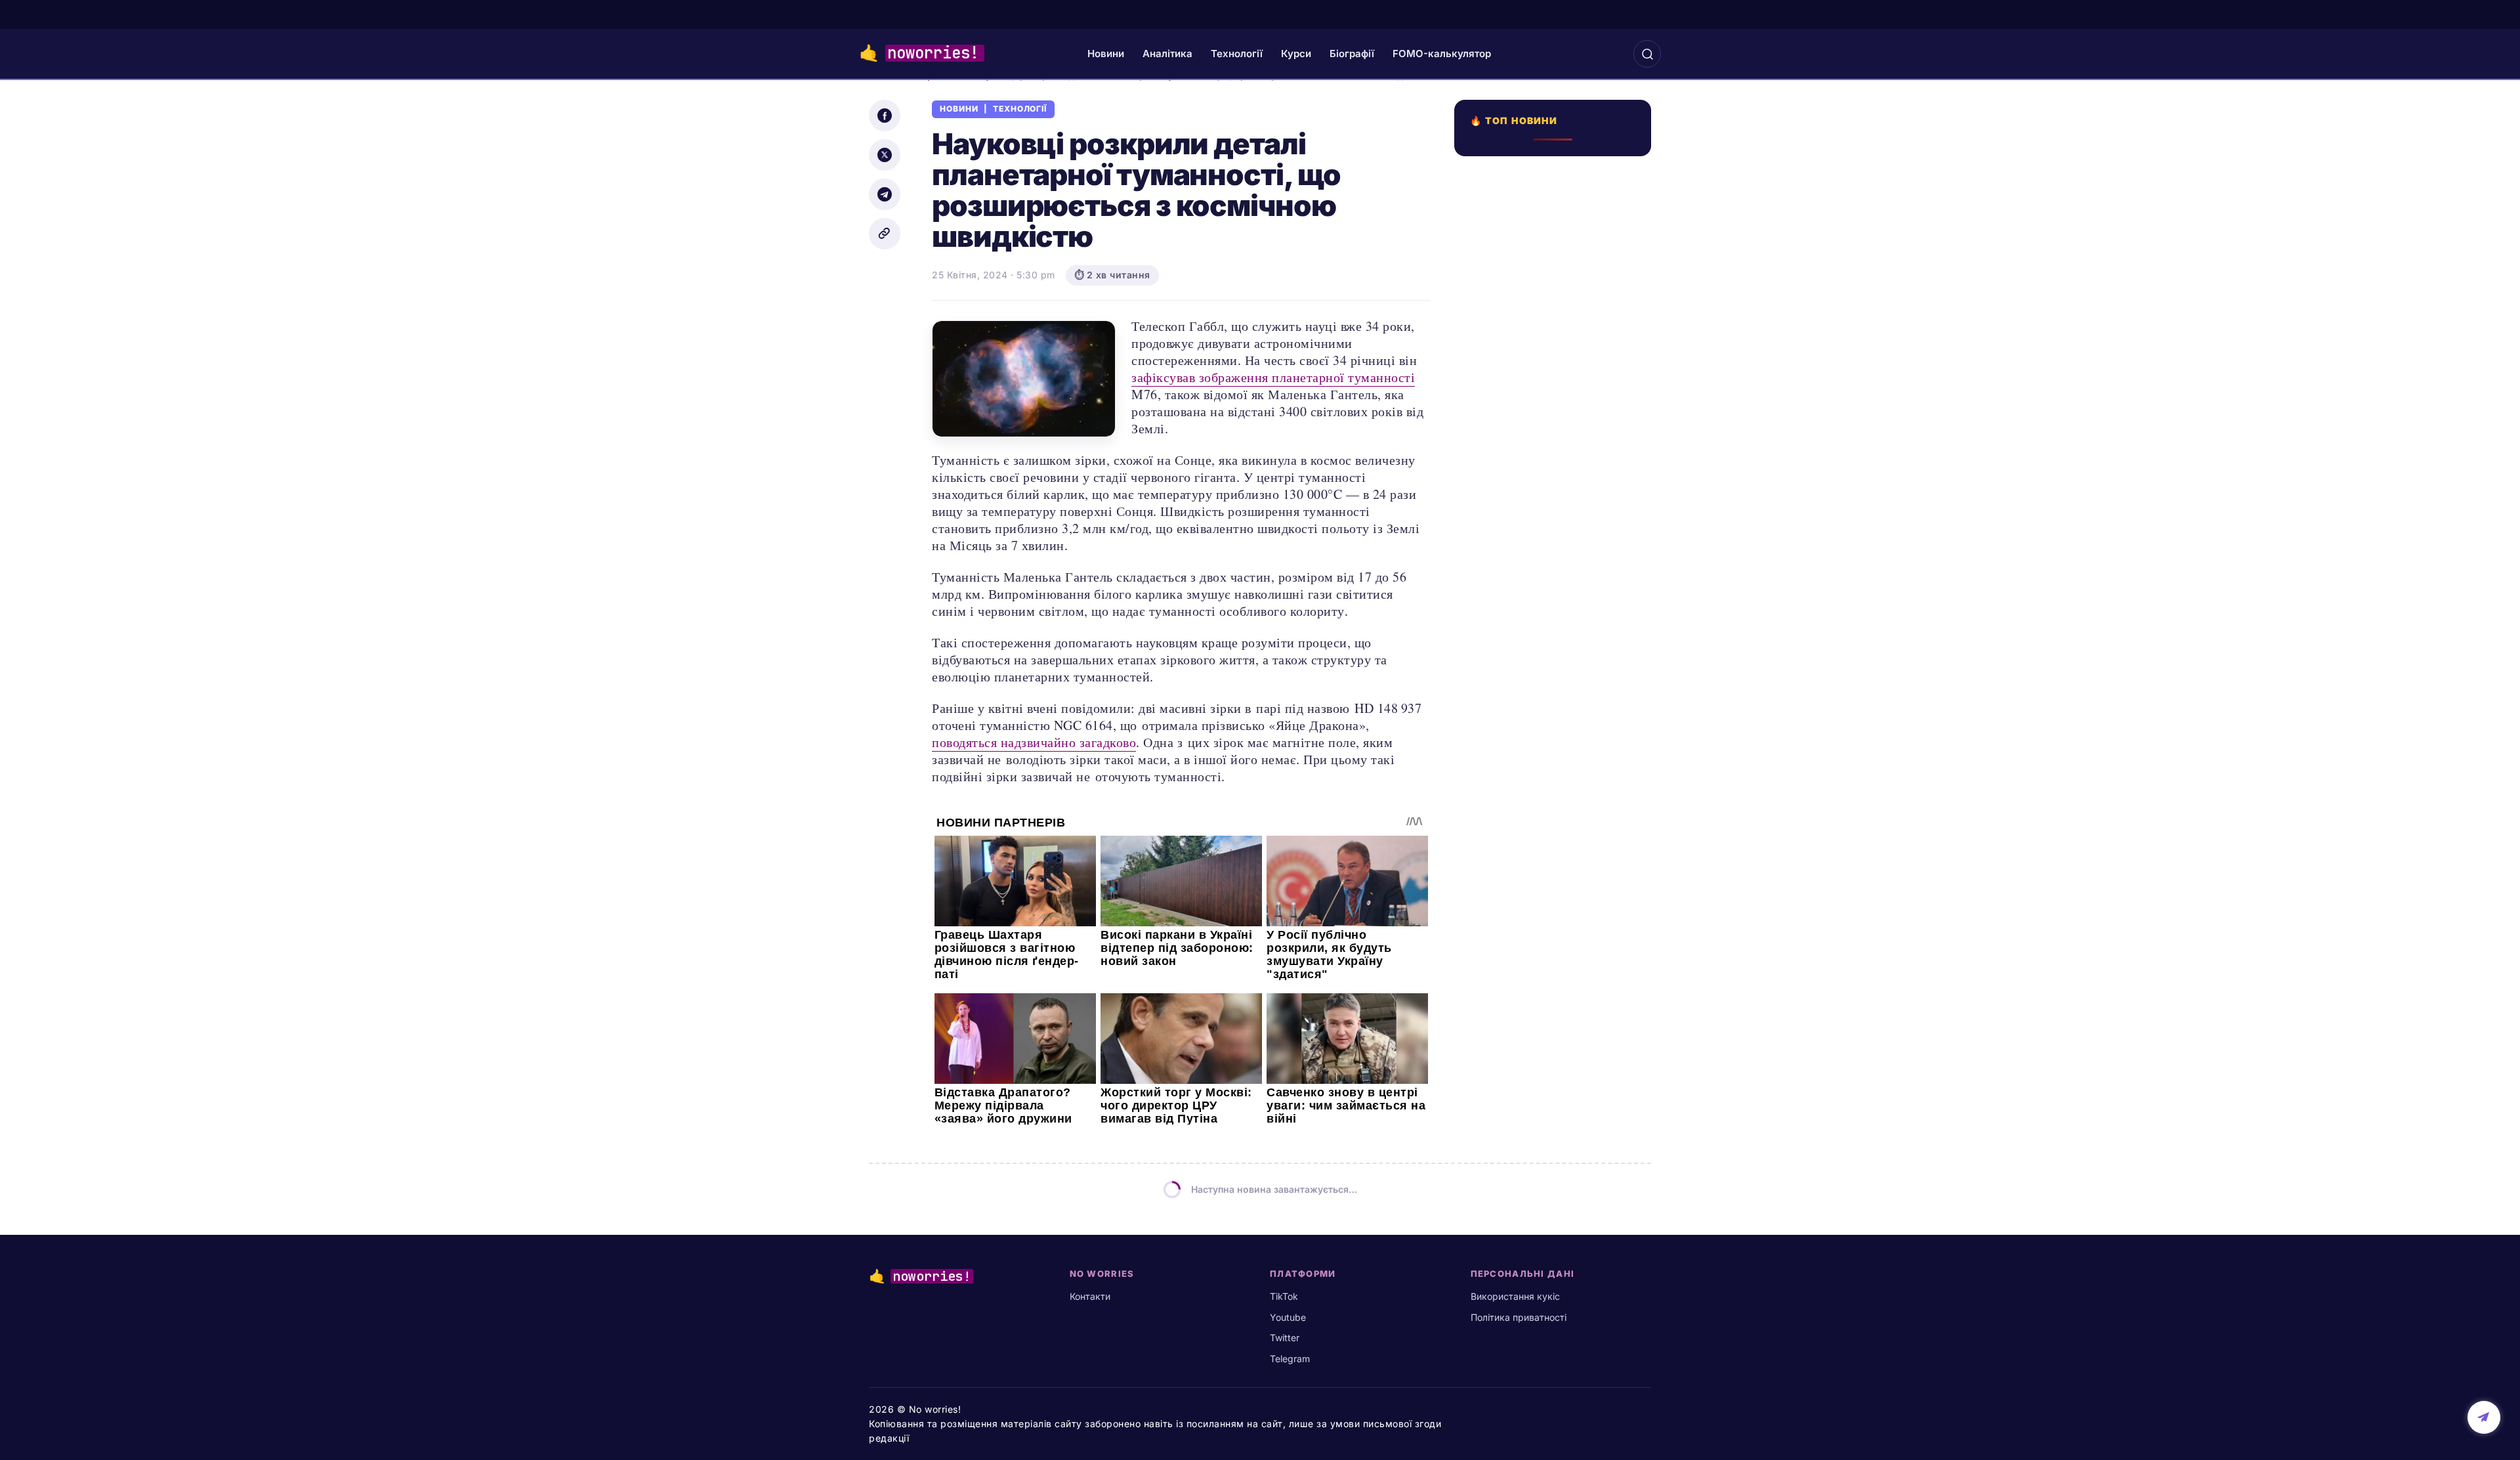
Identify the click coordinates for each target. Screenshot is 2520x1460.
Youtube (1288, 1317)
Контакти (1090, 1296)
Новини (1106, 54)
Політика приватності (1519, 1317)
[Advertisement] (1557, 666)
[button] (1647, 54)
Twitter (1285, 1338)
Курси (1296, 54)
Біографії (1352, 54)
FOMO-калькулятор (1442, 54)
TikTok (1284, 1296)
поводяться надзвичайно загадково (1034, 742)
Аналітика (1167, 54)
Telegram (1290, 1359)
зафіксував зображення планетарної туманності (1273, 377)
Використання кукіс (1515, 1296)
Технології (1237, 54)
